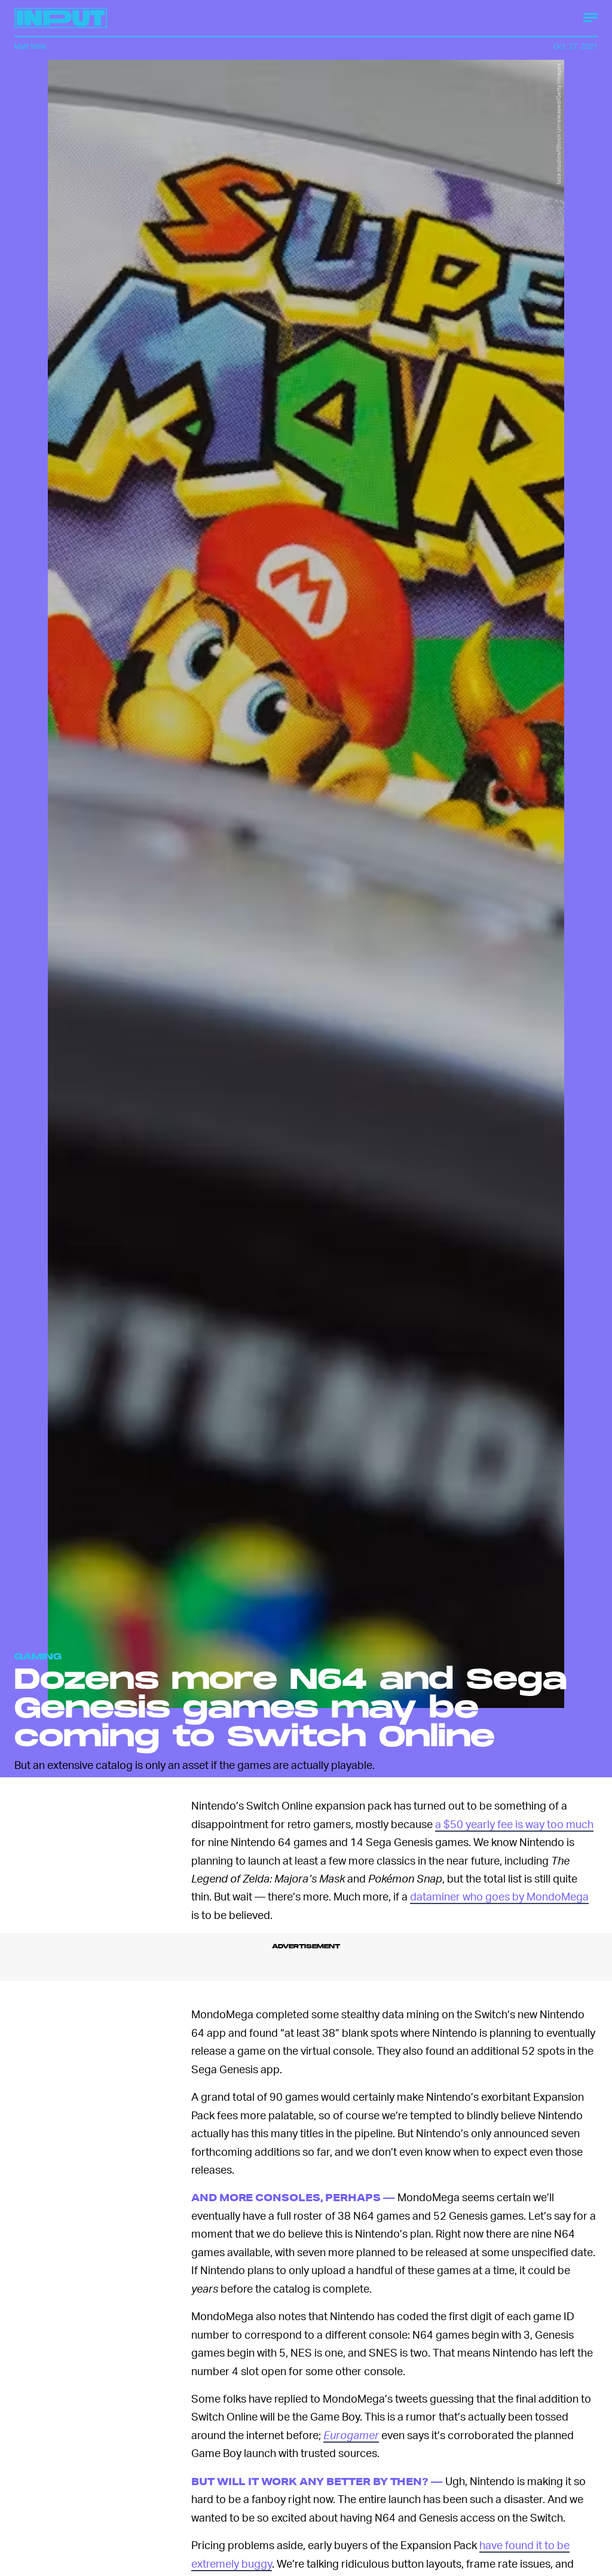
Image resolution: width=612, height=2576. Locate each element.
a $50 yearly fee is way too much (514, 1824)
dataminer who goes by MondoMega (499, 1896)
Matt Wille (30, 46)
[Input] (61, 18)
